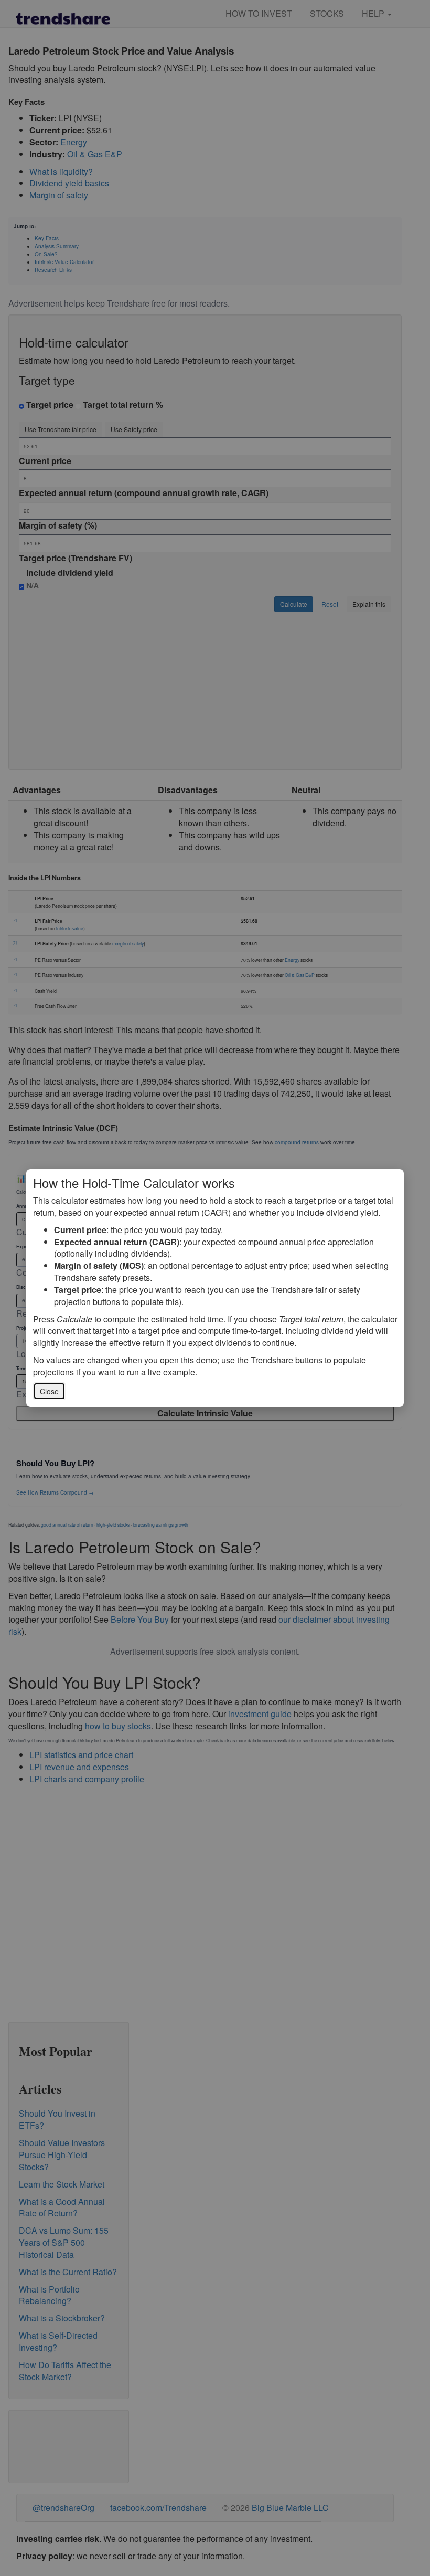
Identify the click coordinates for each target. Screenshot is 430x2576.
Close (49, 1391)
